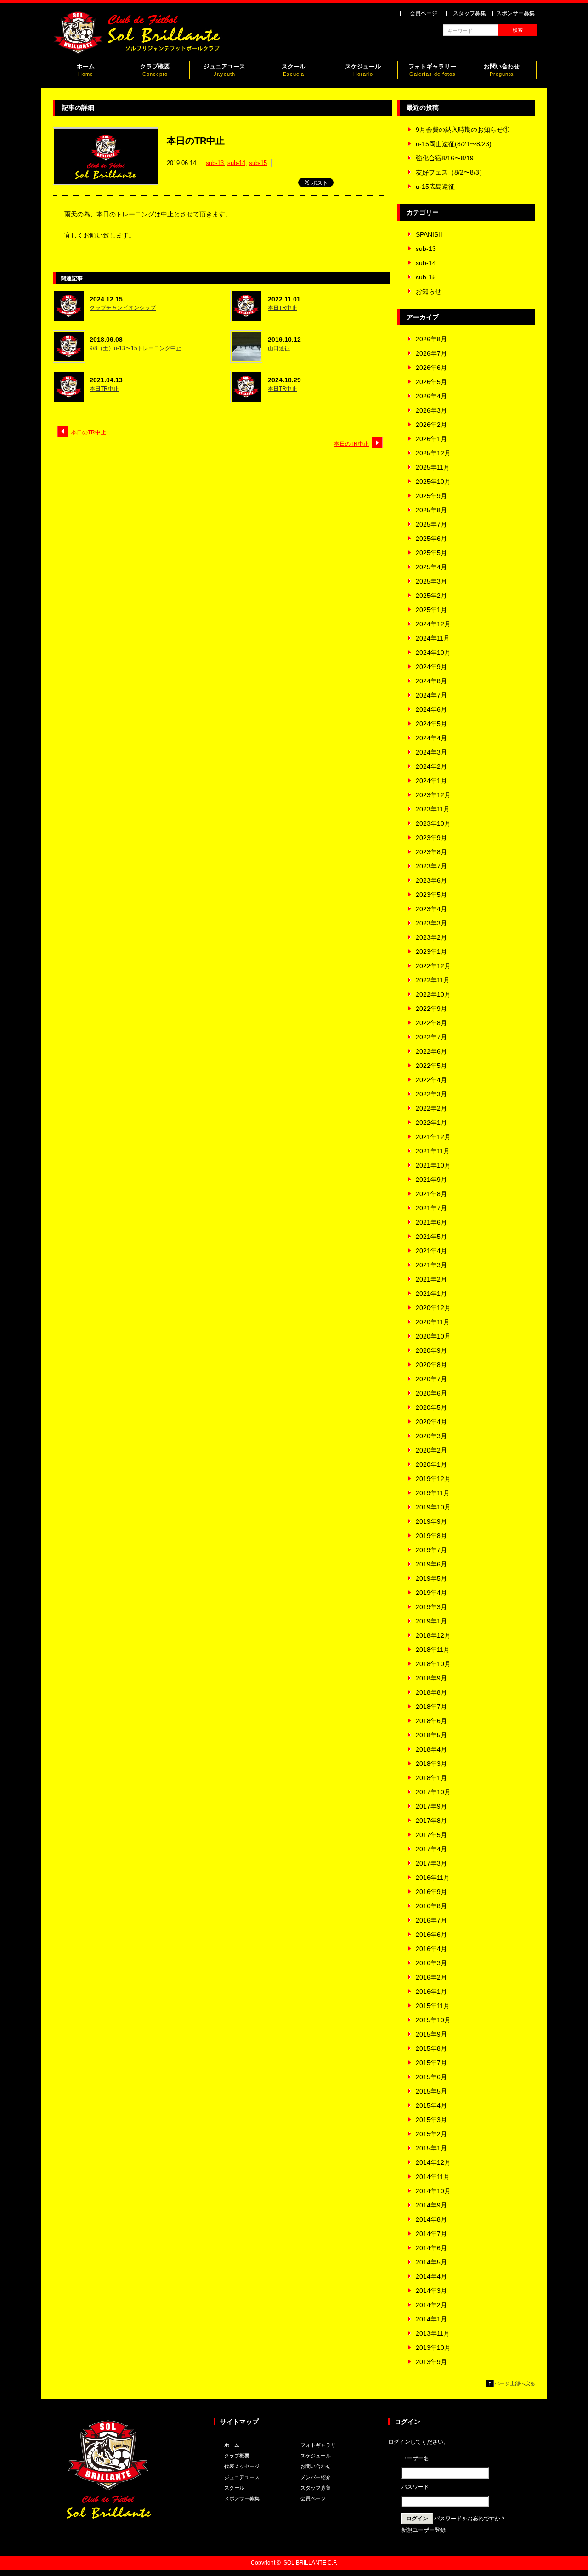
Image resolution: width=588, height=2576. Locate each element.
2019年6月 (431, 1564)
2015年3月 (431, 2120)
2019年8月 (431, 1536)
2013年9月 (431, 2362)
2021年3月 (431, 1265)
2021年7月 (431, 1208)
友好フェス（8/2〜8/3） (451, 172)
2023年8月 (431, 852)
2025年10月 (433, 482)
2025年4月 (431, 567)
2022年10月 (433, 994)
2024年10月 (433, 653)
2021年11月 (433, 1151)
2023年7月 (431, 866)
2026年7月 (431, 353)
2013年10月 (433, 2348)
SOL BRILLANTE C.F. (310, 2563)
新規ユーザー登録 (424, 2530)
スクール (294, 70)
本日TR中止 (283, 308)
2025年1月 (431, 610)
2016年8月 (431, 1906)
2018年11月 (433, 1650)
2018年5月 (431, 1735)
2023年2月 (431, 937)
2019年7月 (431, 1550)
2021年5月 (431, 1237)
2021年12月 (433, 1137)
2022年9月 (431, 1009)
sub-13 (215, 163)
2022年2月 (431, 1108)
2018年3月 (431, 1764)
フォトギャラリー (432, 70)
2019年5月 (431, 1578)
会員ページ (424, 13)
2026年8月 (431, 339)
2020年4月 (431, 1422)
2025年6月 (431, 539)
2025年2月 (431, 596)
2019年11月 (433, 1493)
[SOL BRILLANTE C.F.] (138, 52)
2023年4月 (431, 909)
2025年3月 (431, 581)
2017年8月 (431, 1821)
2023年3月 (431, 923)
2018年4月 (431, 1749)
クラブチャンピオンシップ (123, 308)
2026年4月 (431, 396)
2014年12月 (433, 2162)
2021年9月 (431, 1180)
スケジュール (363, 70)
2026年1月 (431, 439)
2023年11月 (433, 809)
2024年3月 (431, 752)
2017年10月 (433, 1792)
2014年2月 (431, 2305)
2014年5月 (431, 2262)
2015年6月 (431, 2077)
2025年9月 (431, 496)
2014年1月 (431, 2319)
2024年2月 (431, 766)
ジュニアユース (224, 70)
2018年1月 (431, 1778)
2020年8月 (431, 1365)
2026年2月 (431, 425)
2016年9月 (431, 1892)
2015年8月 (431, 2048)
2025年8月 (431, 510)
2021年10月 (433, 1165)
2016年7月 (431, 1920)
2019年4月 (431, 1593)
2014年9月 (431, 2205)
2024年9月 (431, 667)
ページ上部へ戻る (515, 2383)
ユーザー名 (415, 2458)
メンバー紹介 (316, 2477)
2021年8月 (431, 1194)
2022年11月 (433, 980)
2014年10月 (433, 2191)
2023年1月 (431, 952)
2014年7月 (431, 2234)
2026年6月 (431, 368)
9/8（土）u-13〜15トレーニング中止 (136, 348)
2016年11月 (433, 1878)
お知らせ (429, 291)
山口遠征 (279, 348)
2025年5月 (431, 553)
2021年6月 (431, 1222)
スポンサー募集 (515, 13)
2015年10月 (433, 2020)
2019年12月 (433, 1479)
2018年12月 (433, 1635)
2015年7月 (431, 2063)
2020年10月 (433, 1336)
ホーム (86, 70)
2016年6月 (431, 1935)
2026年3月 (431, 410)
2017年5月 (431, 1835)
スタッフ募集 (469, 13)
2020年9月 (431, 1350)
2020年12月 (433, 1308)
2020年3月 (431, 1436)
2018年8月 (431, 1692)
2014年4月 (431, 2276)
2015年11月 (433, 2006)
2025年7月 (431, 524)
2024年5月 (431, 724)
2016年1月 (431, 1992)
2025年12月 (433, 453)
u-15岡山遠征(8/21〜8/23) (454, 144)
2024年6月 (431, 709)
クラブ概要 (155, 70)
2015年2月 (431, 2134)
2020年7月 (431, 1379)
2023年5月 (431, 895)
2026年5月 (431, 382)
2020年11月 (433, 1322)
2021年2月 (431, 1279)
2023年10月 (433, 823)
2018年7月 (431, 1707)
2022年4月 (431, 1080)
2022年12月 (433, 966)
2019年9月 (431, 1521)
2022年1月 (431, 1123)
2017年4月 (431, 1849)
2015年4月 (431, 2105)
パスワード (415, 2487)
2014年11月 (433, 2177)
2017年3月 (431, 1863)
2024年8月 (431, 681)
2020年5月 (431, 1407)
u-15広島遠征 (435, 187)
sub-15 (258, 163)
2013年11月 (433, 2333)
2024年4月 (431, 738)
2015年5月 (431, 2091)
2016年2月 (431, 1977)
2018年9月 (431, 1678)
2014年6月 (431, 2248)
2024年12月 (433, 624)
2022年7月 (431, 1037)
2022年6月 (431, 1051)
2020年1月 (431, 1464)
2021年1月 (431, 1294)
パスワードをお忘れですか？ (470, 2519)
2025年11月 (433, 467)
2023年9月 (431, 838)
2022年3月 (431, 1094)
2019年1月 (431, 1621)
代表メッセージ (242, 2466)
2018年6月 (431, 1721)
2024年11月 (433, 638)
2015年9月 (431, 2034)
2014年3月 (431, 2291)
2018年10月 (433, 1664)
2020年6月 (431, 1393)
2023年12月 (433, 795)
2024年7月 (431, 695)
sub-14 (236, 163)
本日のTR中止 (89, 432)
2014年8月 (431, 2219)
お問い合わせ (502, 70)
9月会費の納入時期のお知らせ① (463, 130)
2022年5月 (431, 1066)
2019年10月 (433, 1507)
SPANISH (429, 234)
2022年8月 (431, 1023)
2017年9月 (431, 1806)
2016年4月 (431, 1949)
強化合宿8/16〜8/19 (445, 158)
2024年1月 (431, 781)
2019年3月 (431, 1607)
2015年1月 (431, 2148)
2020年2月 (431, 1450)
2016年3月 (431, 1963)
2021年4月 (431, 1251)
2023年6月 (431, 880)
